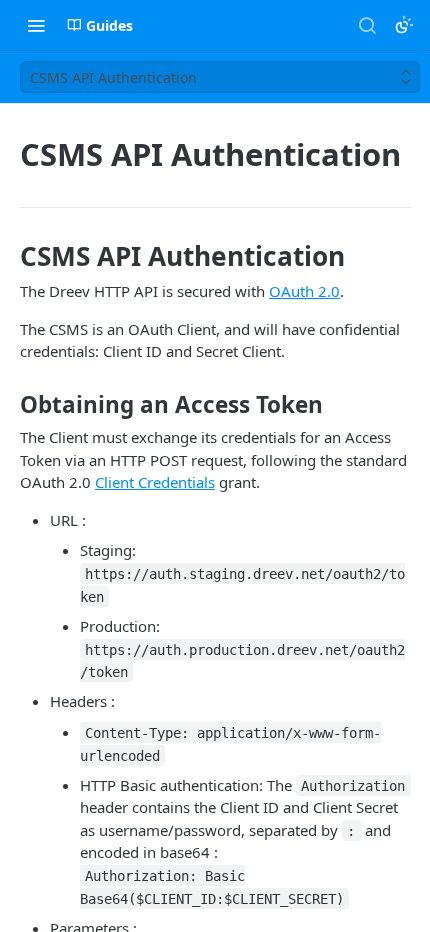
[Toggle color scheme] (404, 25)
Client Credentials (155, 482)
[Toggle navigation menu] (36, 25)
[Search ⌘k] (367, 25)
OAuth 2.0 (304, 291)
